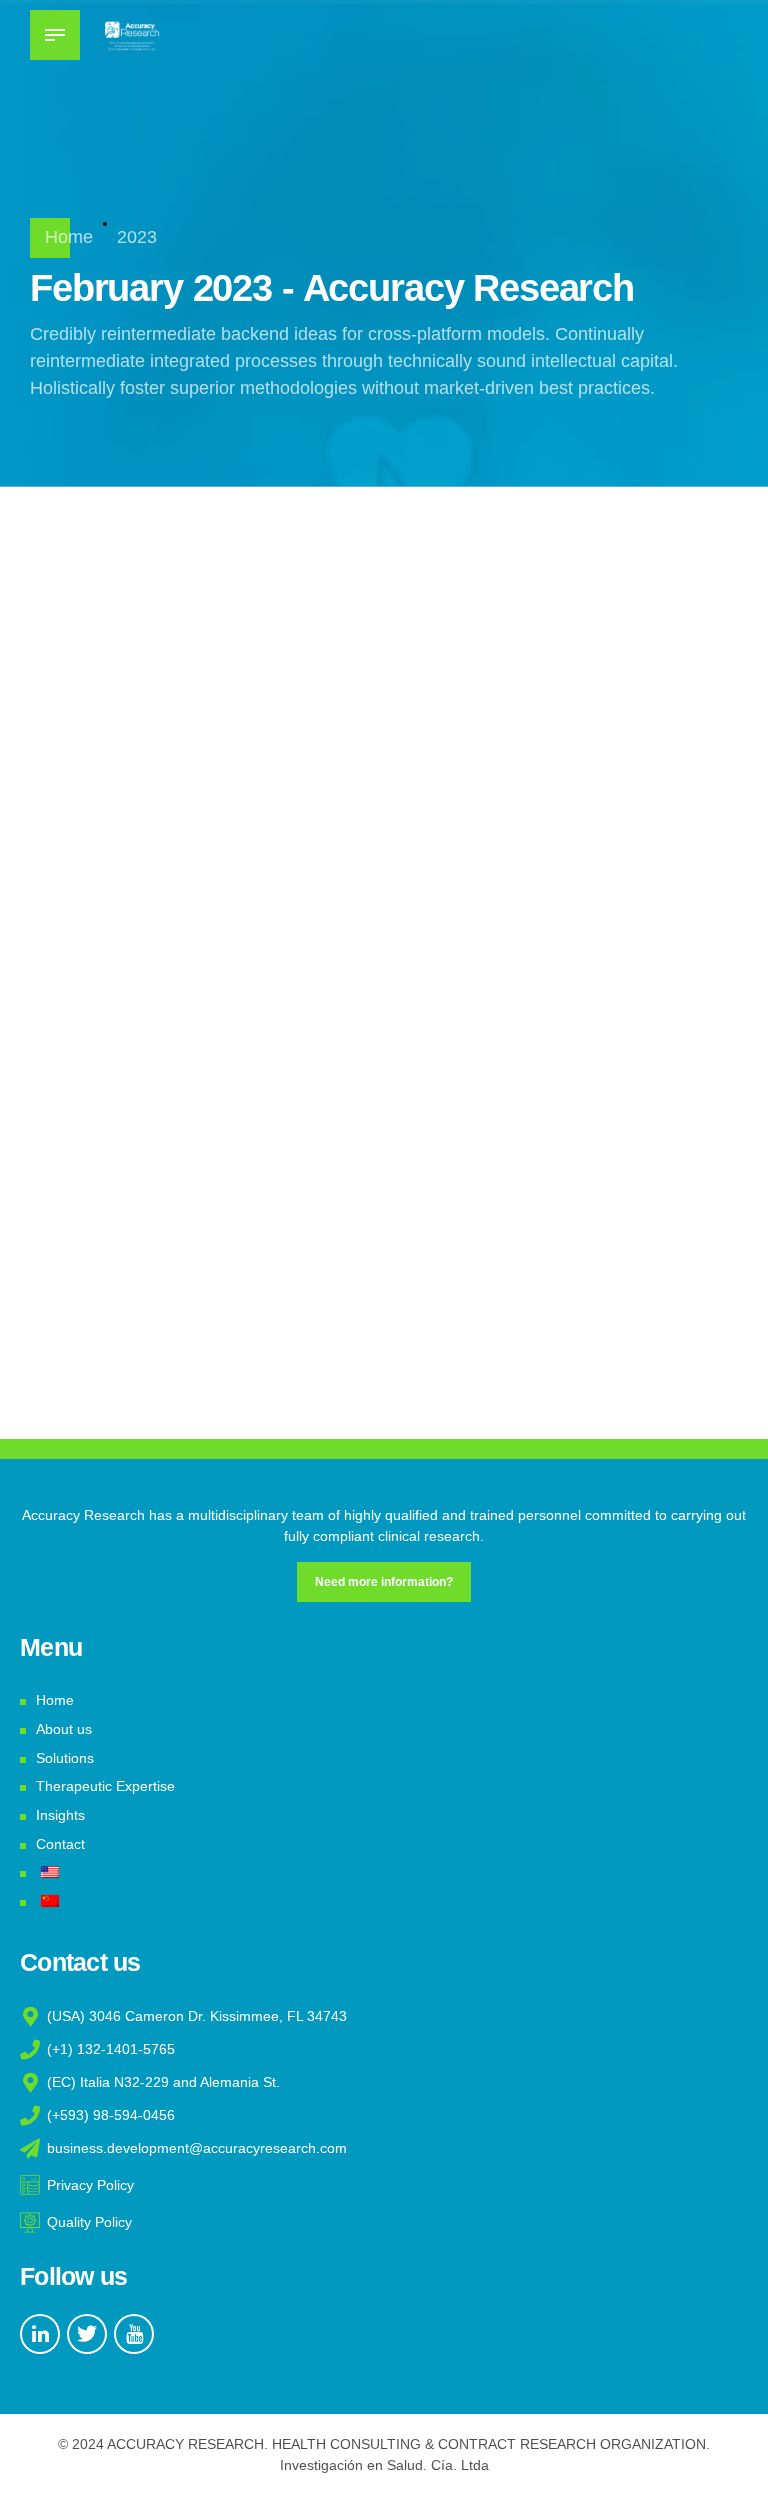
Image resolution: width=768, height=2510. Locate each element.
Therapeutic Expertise (105, 1786)
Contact (60, 1844)
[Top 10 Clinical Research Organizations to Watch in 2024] (237, 739)
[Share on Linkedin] (488, 877)
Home (69, 237)
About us (64, 1729)
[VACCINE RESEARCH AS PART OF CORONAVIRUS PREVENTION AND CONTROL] (531, 1209)
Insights (60, 1815)
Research (527, 597)
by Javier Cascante (561, 819)
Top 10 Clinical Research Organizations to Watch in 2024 (605, 698)
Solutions (65, 1758)
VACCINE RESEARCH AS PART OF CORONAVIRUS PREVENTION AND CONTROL (157, 1168)
